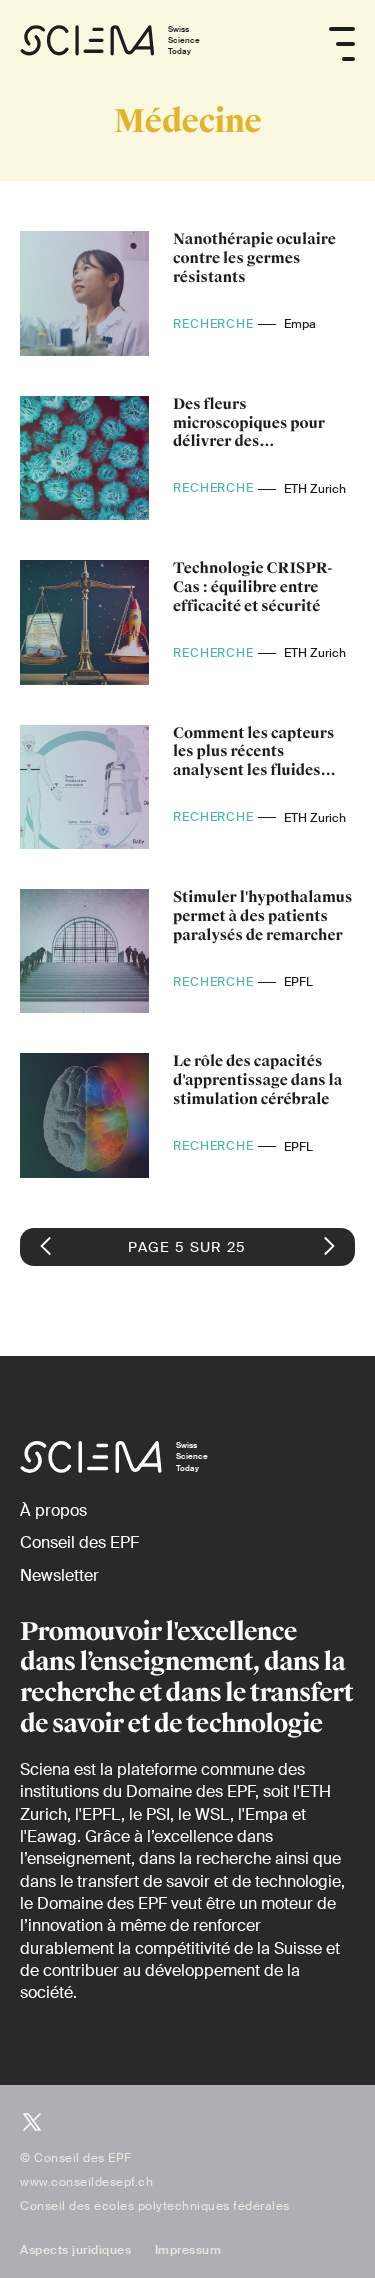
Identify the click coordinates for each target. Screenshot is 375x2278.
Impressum (188, 2250)
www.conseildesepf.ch (86, 2182)
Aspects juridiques (75, 2250)
